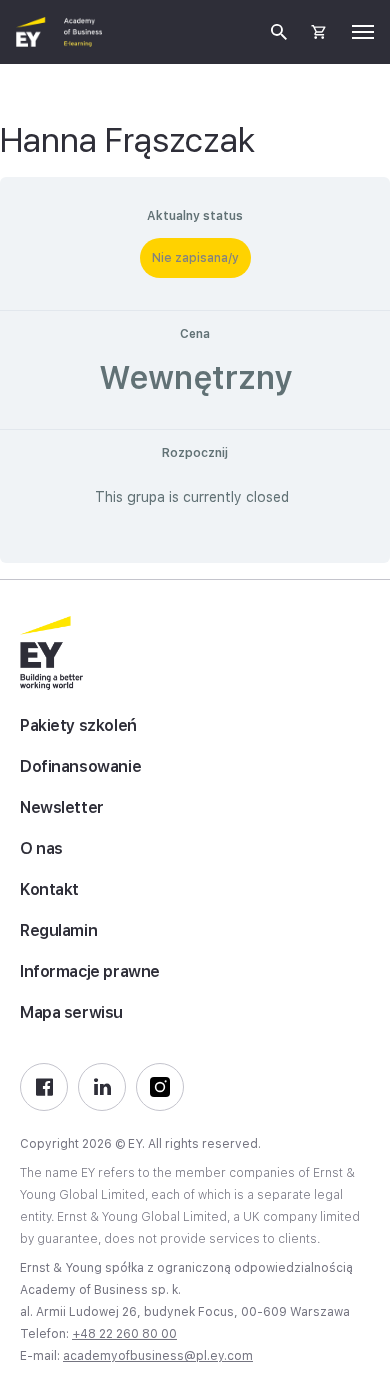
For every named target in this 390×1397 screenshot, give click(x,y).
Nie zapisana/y (195, 258)
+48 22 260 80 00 (124, 1334)
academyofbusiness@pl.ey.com (158, 1356)
